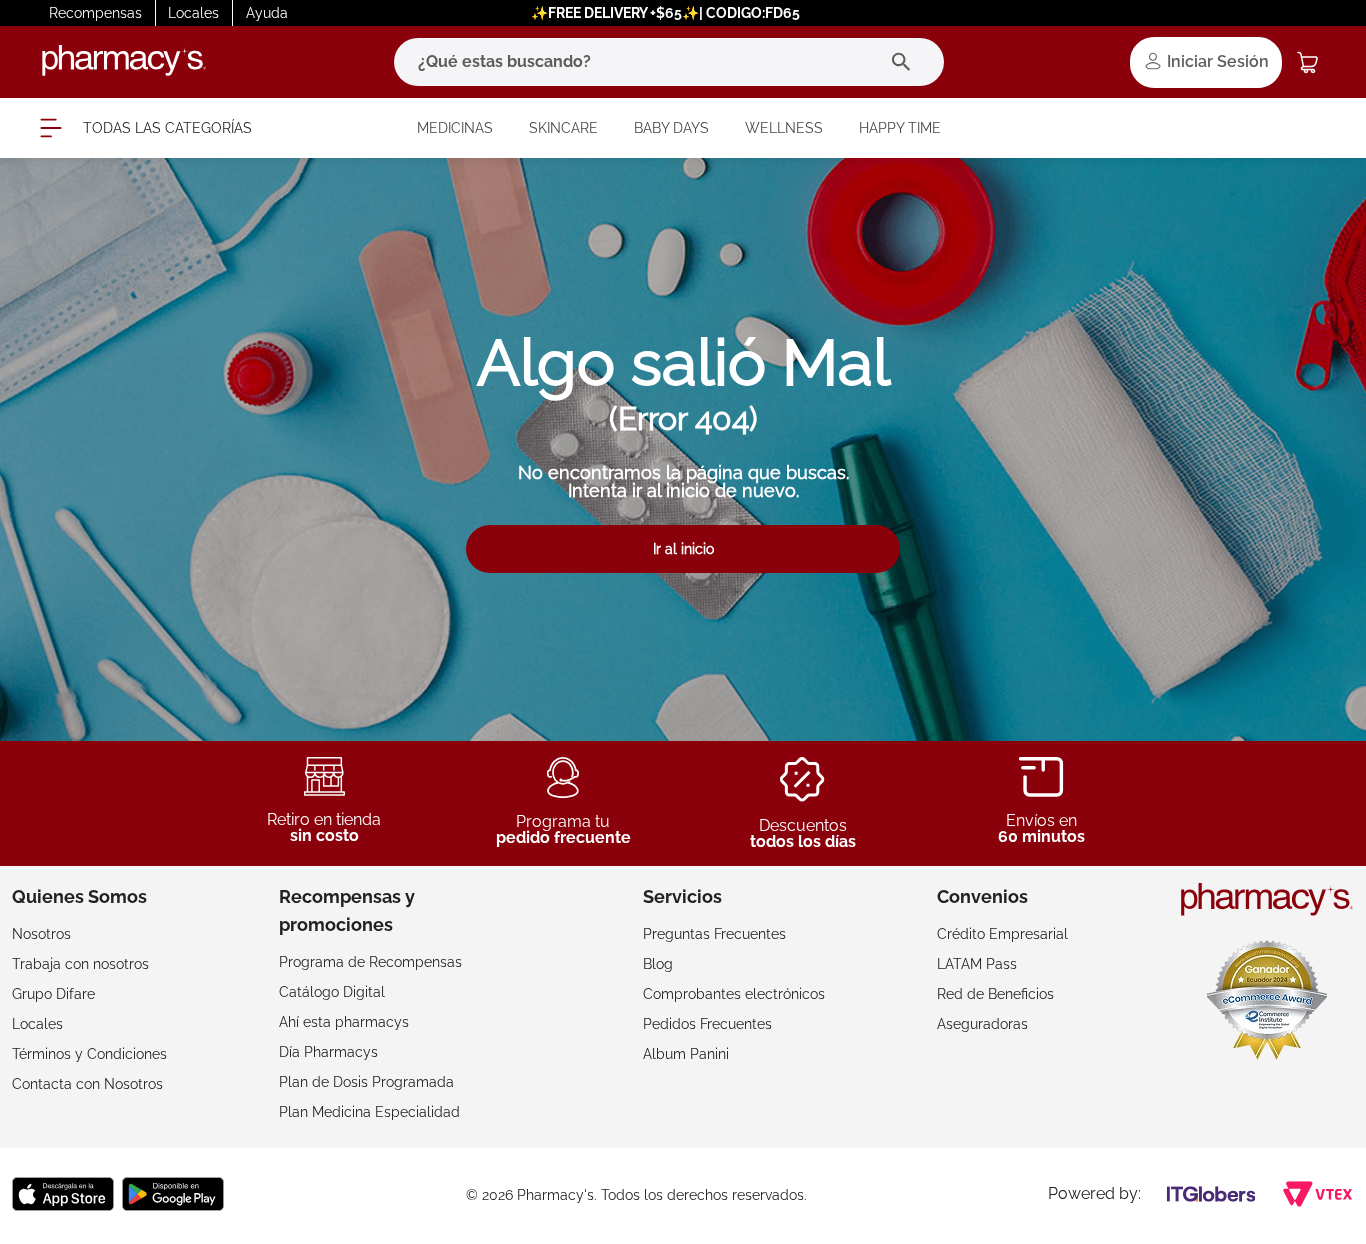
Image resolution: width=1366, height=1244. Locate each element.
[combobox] (669, 62)
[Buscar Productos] (905, 62)
